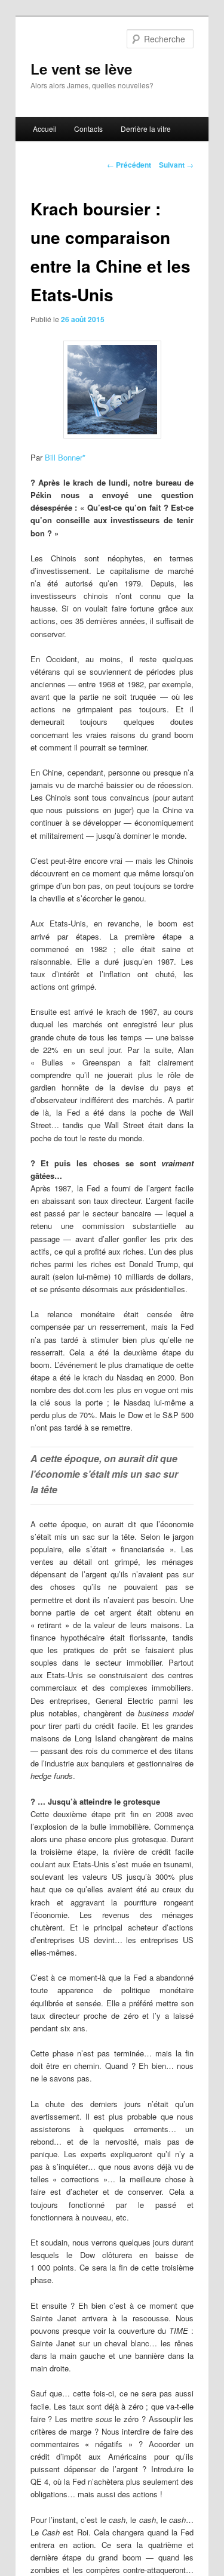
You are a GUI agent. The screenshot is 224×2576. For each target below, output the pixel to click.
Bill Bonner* (65, 457)
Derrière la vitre (146, 129)
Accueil (45, 129)
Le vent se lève (81, 69)
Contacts (88, 129)
